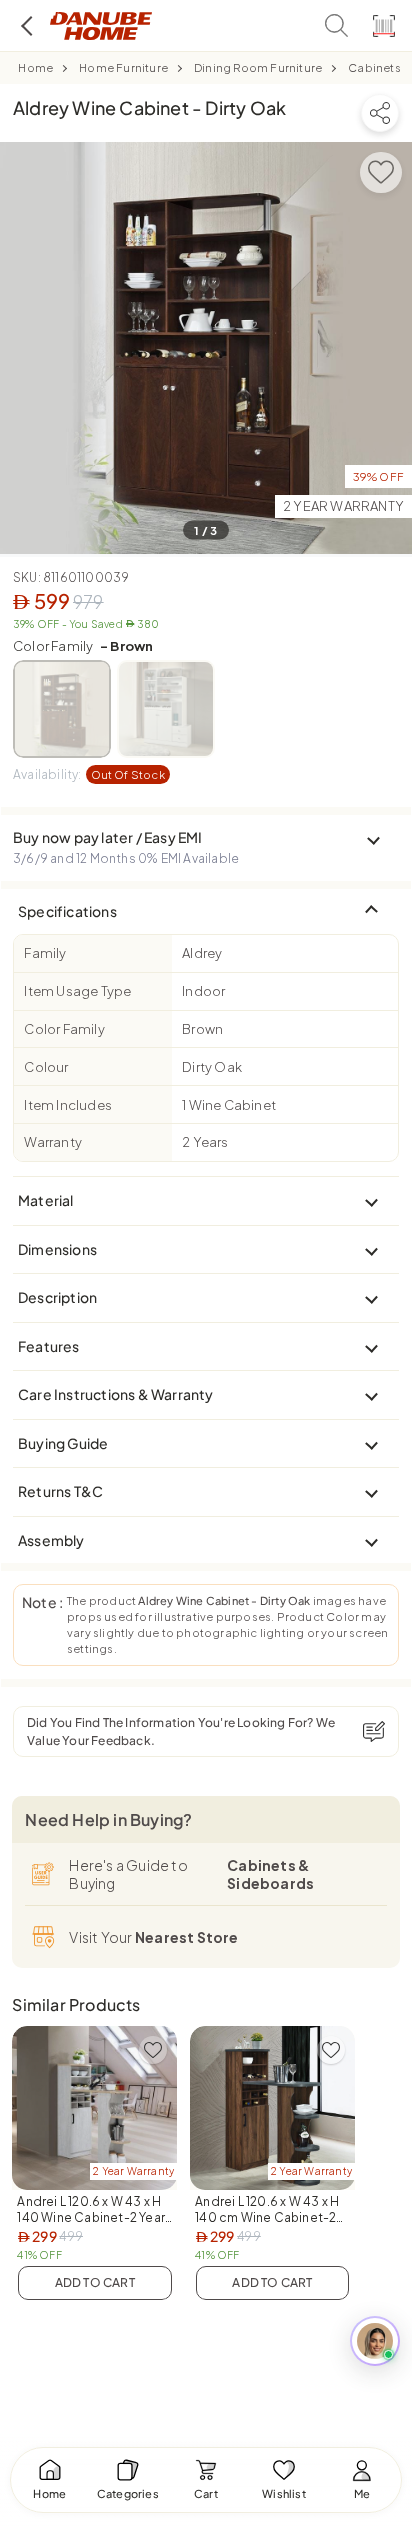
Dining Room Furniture (258, 67)
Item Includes (68, 1105)
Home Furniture (123, 67)
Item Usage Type (77, 991)
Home (35, 67)
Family (45, 953)
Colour (46, 1067)
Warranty (53, 1142)
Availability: (89, 774)
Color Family (83, 646)
